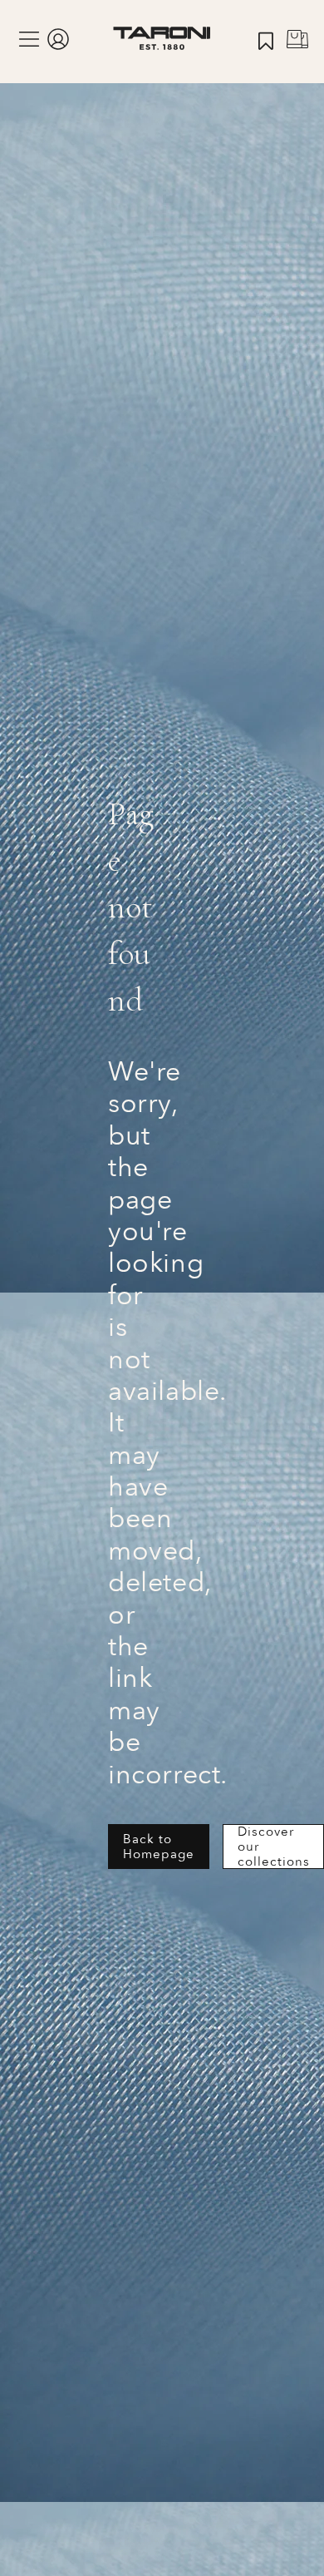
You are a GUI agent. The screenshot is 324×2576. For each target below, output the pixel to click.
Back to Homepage (159, 1847)
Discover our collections (274, 1847)
